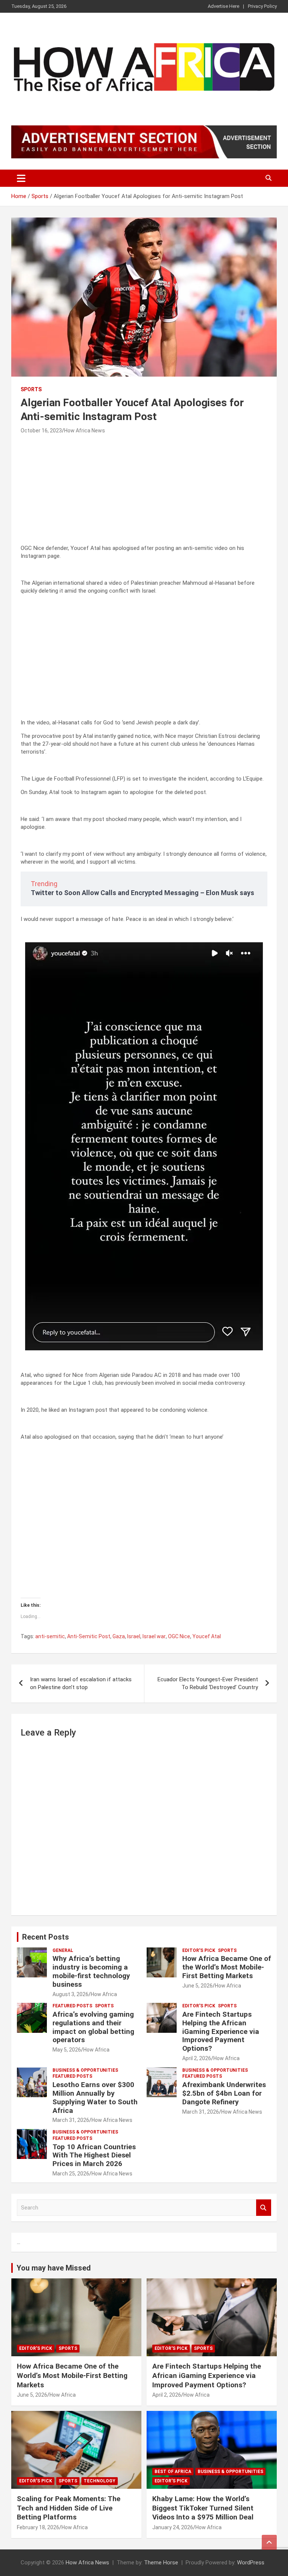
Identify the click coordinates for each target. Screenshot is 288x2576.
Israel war (154, 1636)
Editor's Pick (199, 1950)
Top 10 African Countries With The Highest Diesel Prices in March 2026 (94, 2155)
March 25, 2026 (71, 2174)
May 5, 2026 (67, 2050)
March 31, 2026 (71, 2120)
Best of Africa (173, 2472)
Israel (134, 1636)
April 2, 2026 (197, 2058)
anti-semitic (50, 1636)
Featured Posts (72, 2006)
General (63, 1950)
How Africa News (85, 431)
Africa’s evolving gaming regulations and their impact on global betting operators (93, 2027)
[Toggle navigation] (21, 178)
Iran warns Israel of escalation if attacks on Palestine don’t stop (81, 1683)
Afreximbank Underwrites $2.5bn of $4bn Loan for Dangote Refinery (224, 2093)
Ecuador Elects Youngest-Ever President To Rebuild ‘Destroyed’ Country (208, 1683)
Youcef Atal (207, 1636)
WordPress (251, 2563)
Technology (100, 2481)
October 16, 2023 (41, 431)
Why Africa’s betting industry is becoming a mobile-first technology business (91, 1971)
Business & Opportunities (85, 2070)
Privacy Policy (262, 6)
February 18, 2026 (38, 2527)
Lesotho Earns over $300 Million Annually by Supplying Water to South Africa (95, 2097)
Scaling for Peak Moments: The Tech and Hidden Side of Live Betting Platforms (69, 2508)
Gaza (119, 1636)
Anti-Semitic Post (89, 1636)
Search (264, 2208)
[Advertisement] (144, 492)
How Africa (104, 1994)
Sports (31, 389)
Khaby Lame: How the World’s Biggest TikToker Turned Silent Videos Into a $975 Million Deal (203, 2508)
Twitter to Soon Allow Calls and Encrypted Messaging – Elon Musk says (142, 893)
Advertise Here (223, 6)
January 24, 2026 (173, 2527)
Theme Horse (161, 2563)
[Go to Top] (269, 2542)
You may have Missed (54, 2268)
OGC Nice (179, 1636)
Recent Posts (46, 1937)
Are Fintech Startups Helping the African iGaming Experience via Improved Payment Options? (221, 2031)
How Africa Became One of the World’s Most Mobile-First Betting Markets (227, 1967)
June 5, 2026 (197, 1986)
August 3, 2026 (70, 1994)
